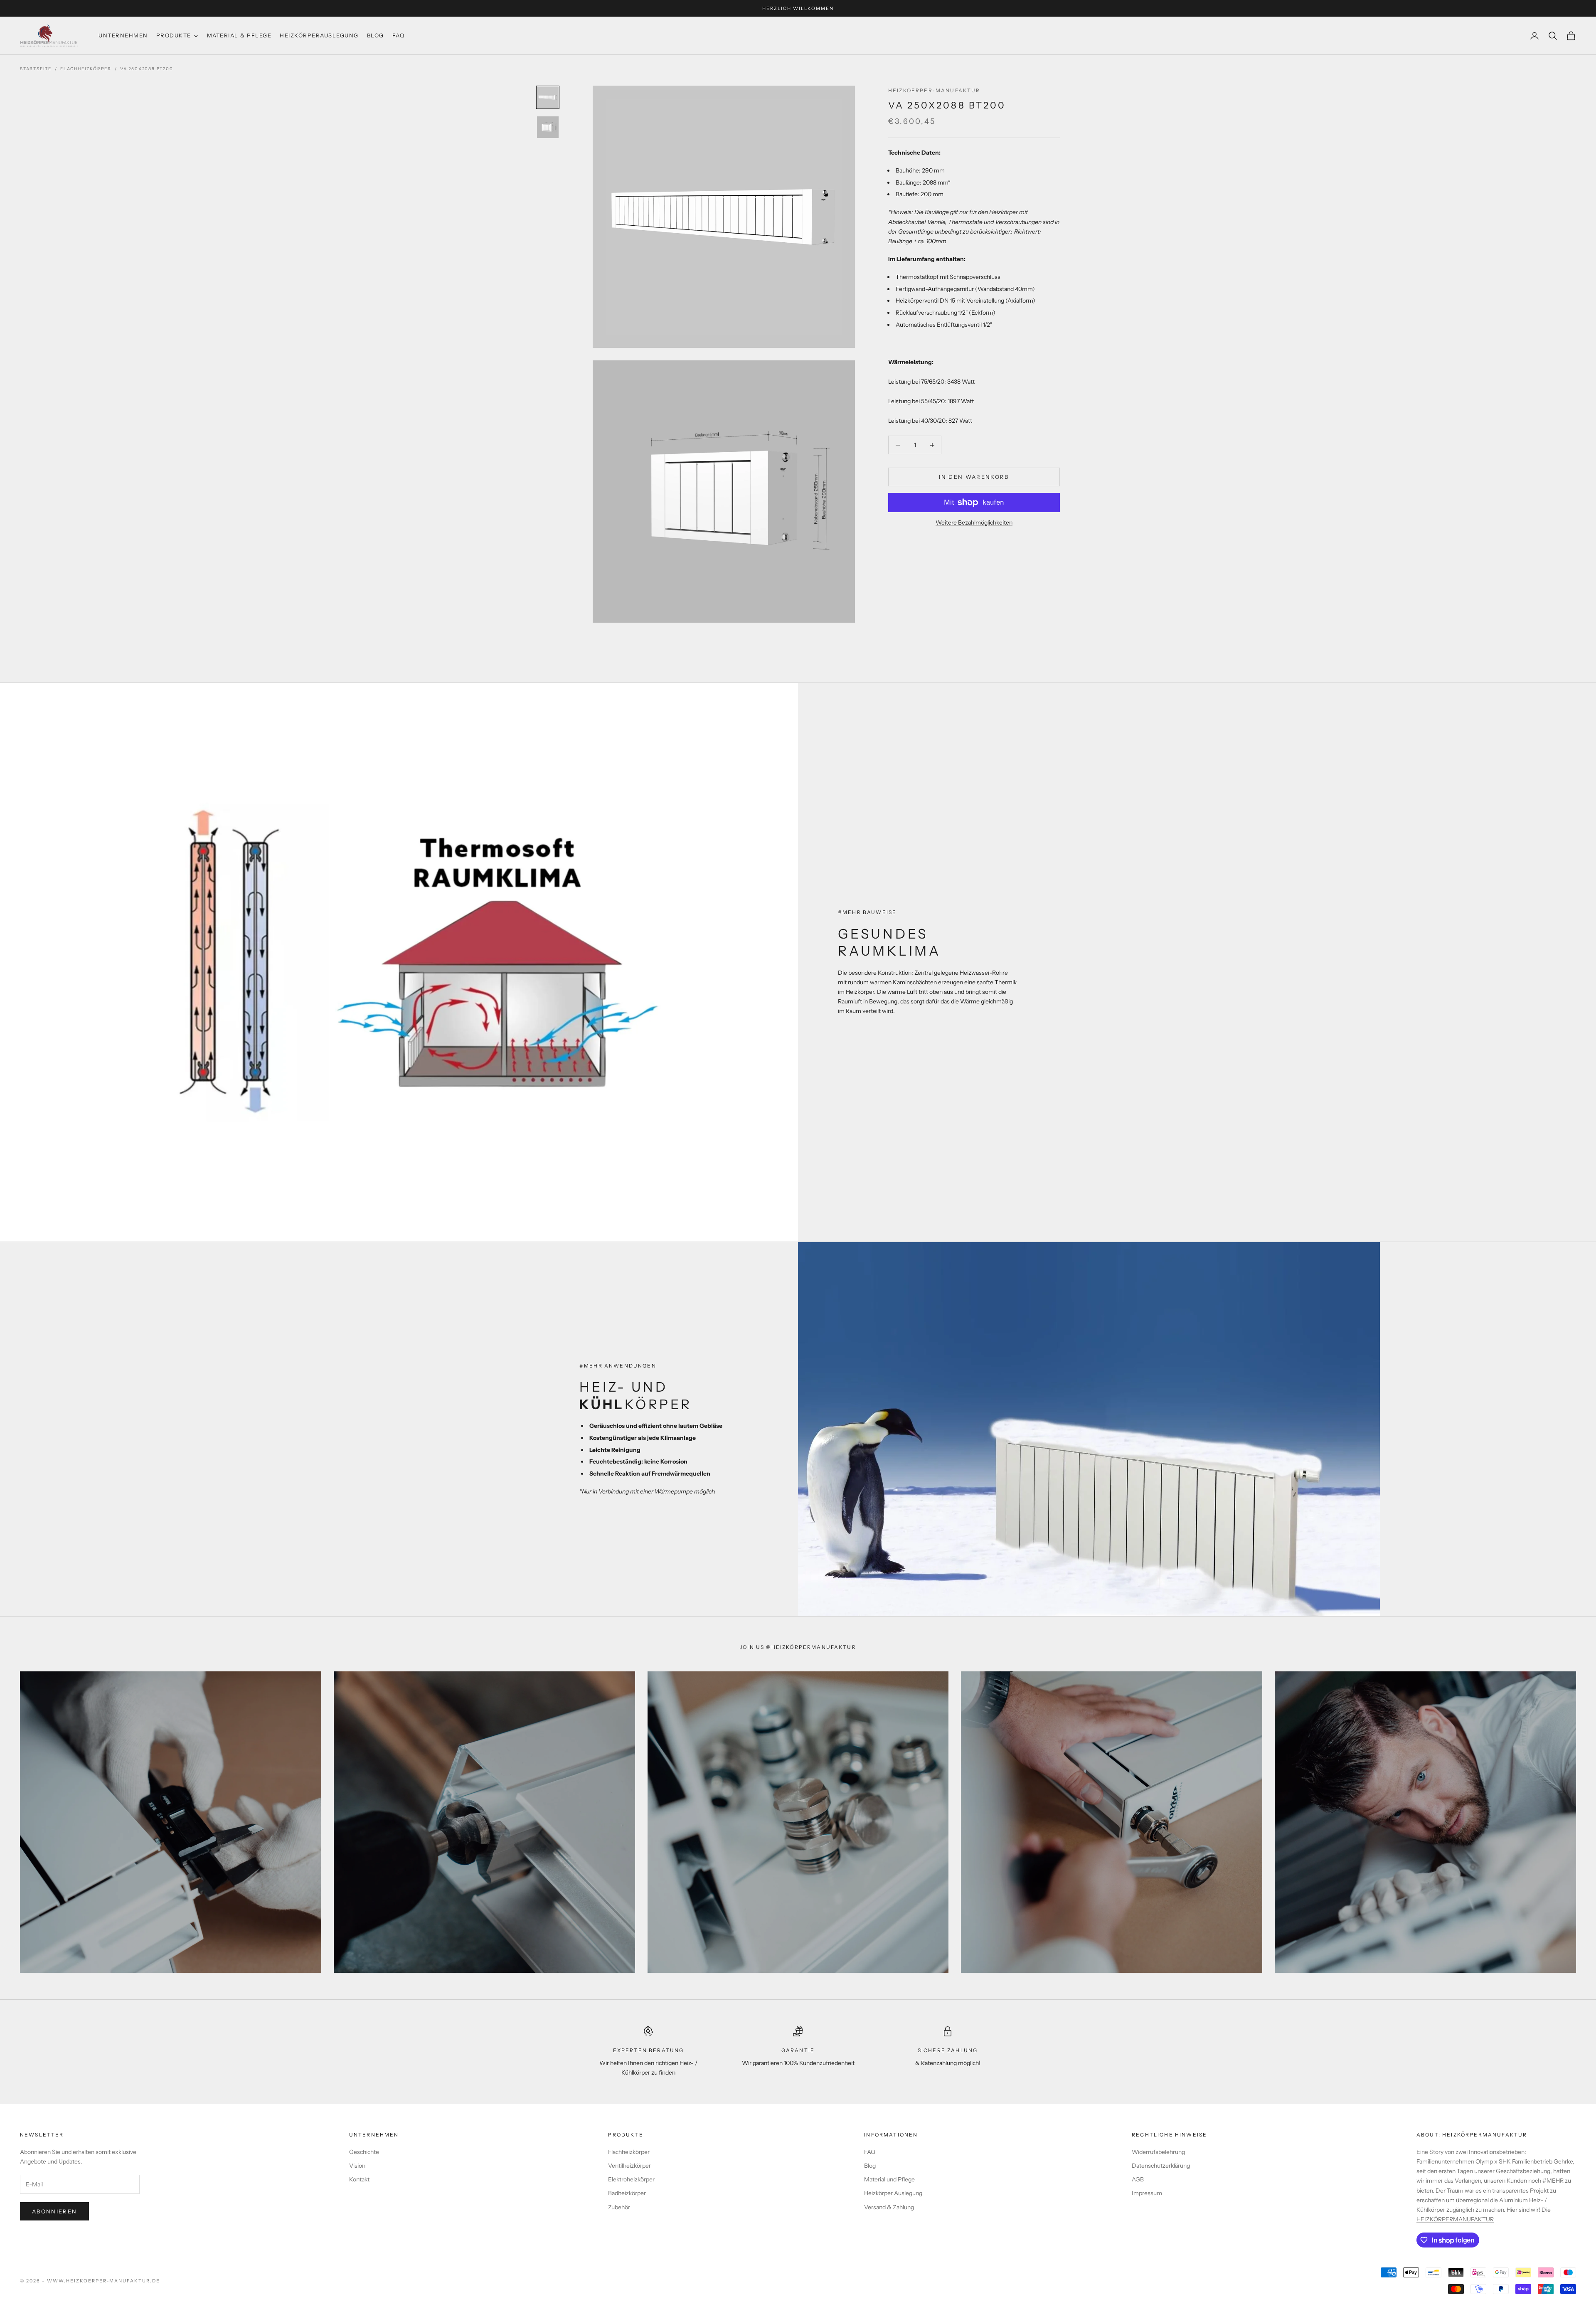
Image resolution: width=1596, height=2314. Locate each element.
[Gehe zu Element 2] (548, 127)
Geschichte (364, 2152)
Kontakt (359, 2179)
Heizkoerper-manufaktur (934, 90)
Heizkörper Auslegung (893, 2193)
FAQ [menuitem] (399, 35)
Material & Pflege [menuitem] (239, 35)
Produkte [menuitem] (174, 35)
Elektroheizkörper (631, 2179)
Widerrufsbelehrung (1158, 2152)
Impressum (1147, 2193)
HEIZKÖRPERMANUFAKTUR (1455, 2219)
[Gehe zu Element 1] (548, 97)
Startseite (36, 69)
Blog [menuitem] (376, 35)
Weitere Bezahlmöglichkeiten (974, 522)
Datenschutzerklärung (1161, 2166)
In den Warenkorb (974, 477)
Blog (870, 2166)
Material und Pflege (889, 2179)
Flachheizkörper (86, 69)
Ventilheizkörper (629, 2166)
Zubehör (619, 2207)
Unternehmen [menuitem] (123, 35)
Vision (357, 2166)
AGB (1138, 2179)
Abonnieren (54, 2211)
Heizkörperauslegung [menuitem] (319, 35)
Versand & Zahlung (889, 2207)
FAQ (870, 2152)
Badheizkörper (627, 2193)
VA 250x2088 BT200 (147, 69)
